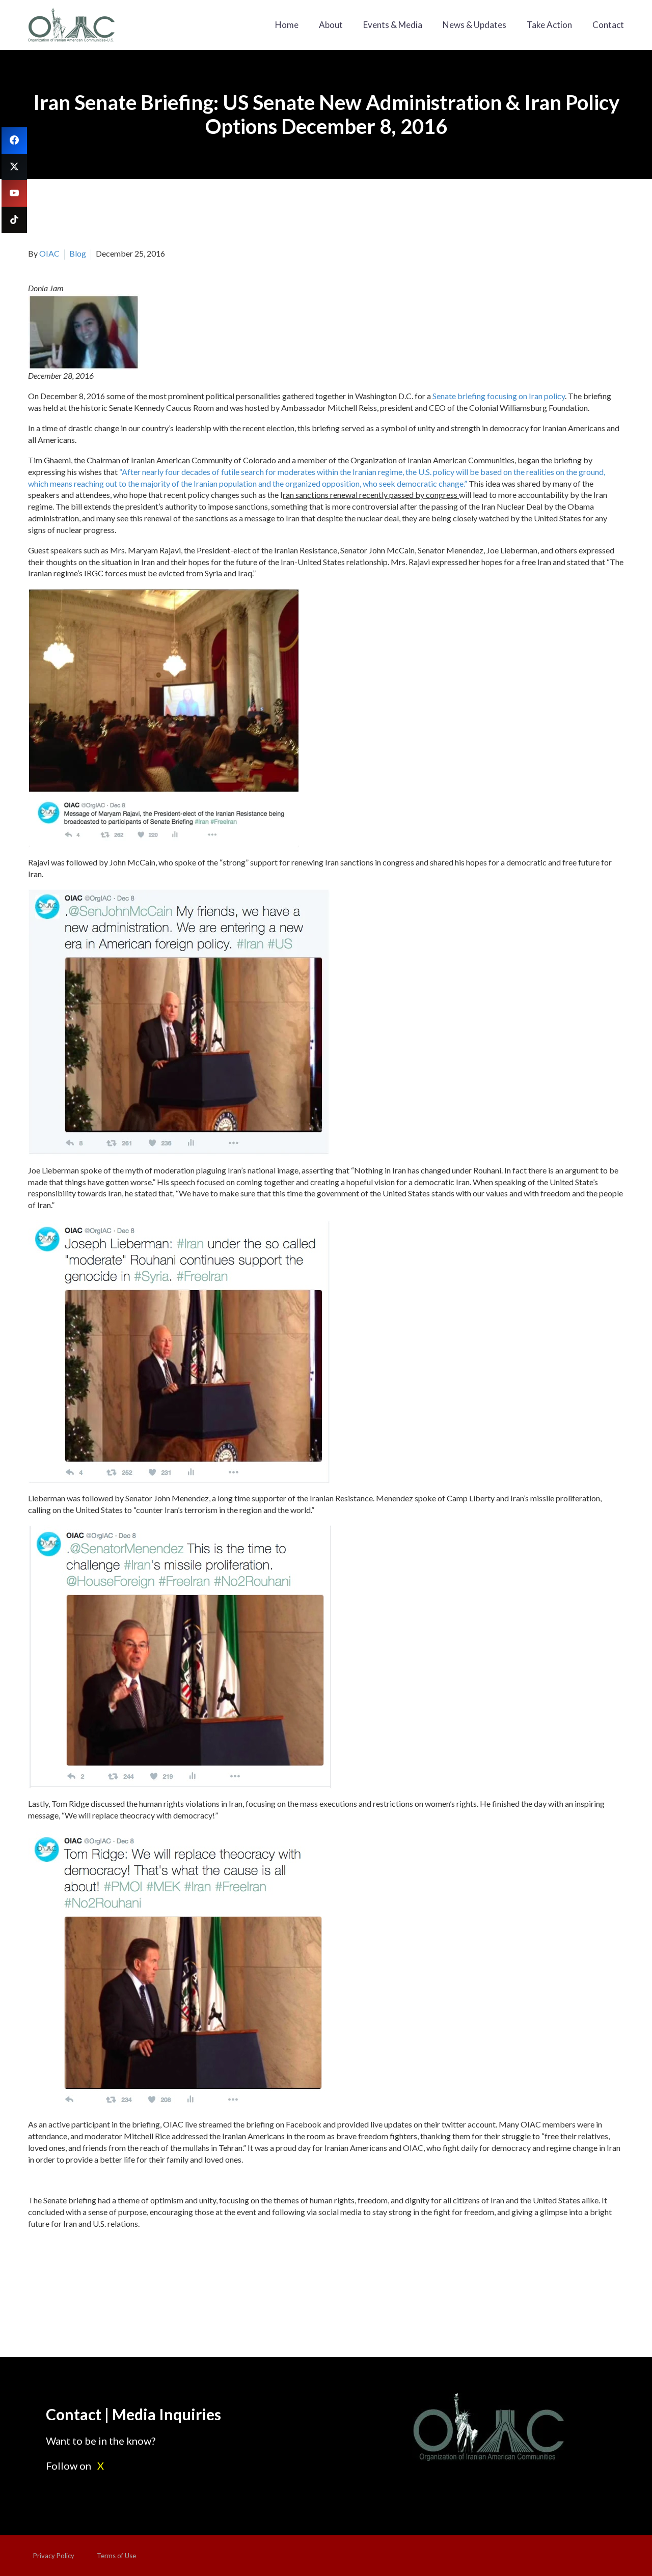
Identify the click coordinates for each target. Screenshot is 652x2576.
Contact (608, 25)
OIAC (49, 253)
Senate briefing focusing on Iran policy (499, 396)
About (331, 25)
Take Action (549, 25)
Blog (78, 253)
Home (287, 25)
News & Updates (474, 25)
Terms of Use (116, 2556)
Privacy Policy (54, 2556)
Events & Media (393, 25)
